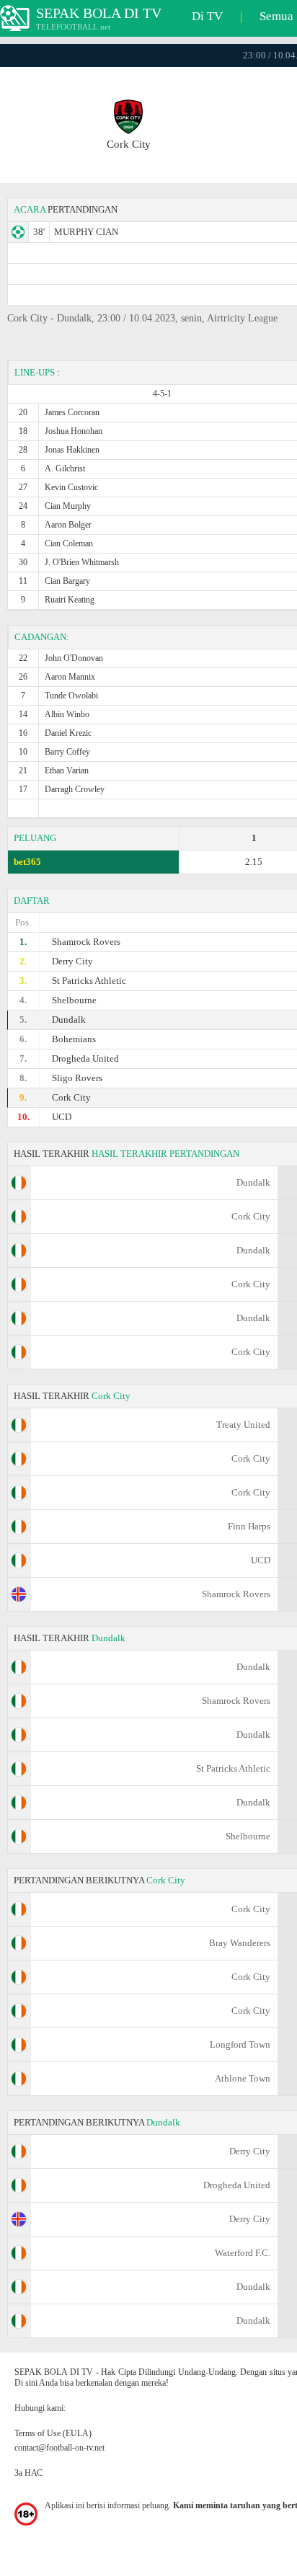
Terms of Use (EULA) (53, 2433)
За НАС (28, 2473)
